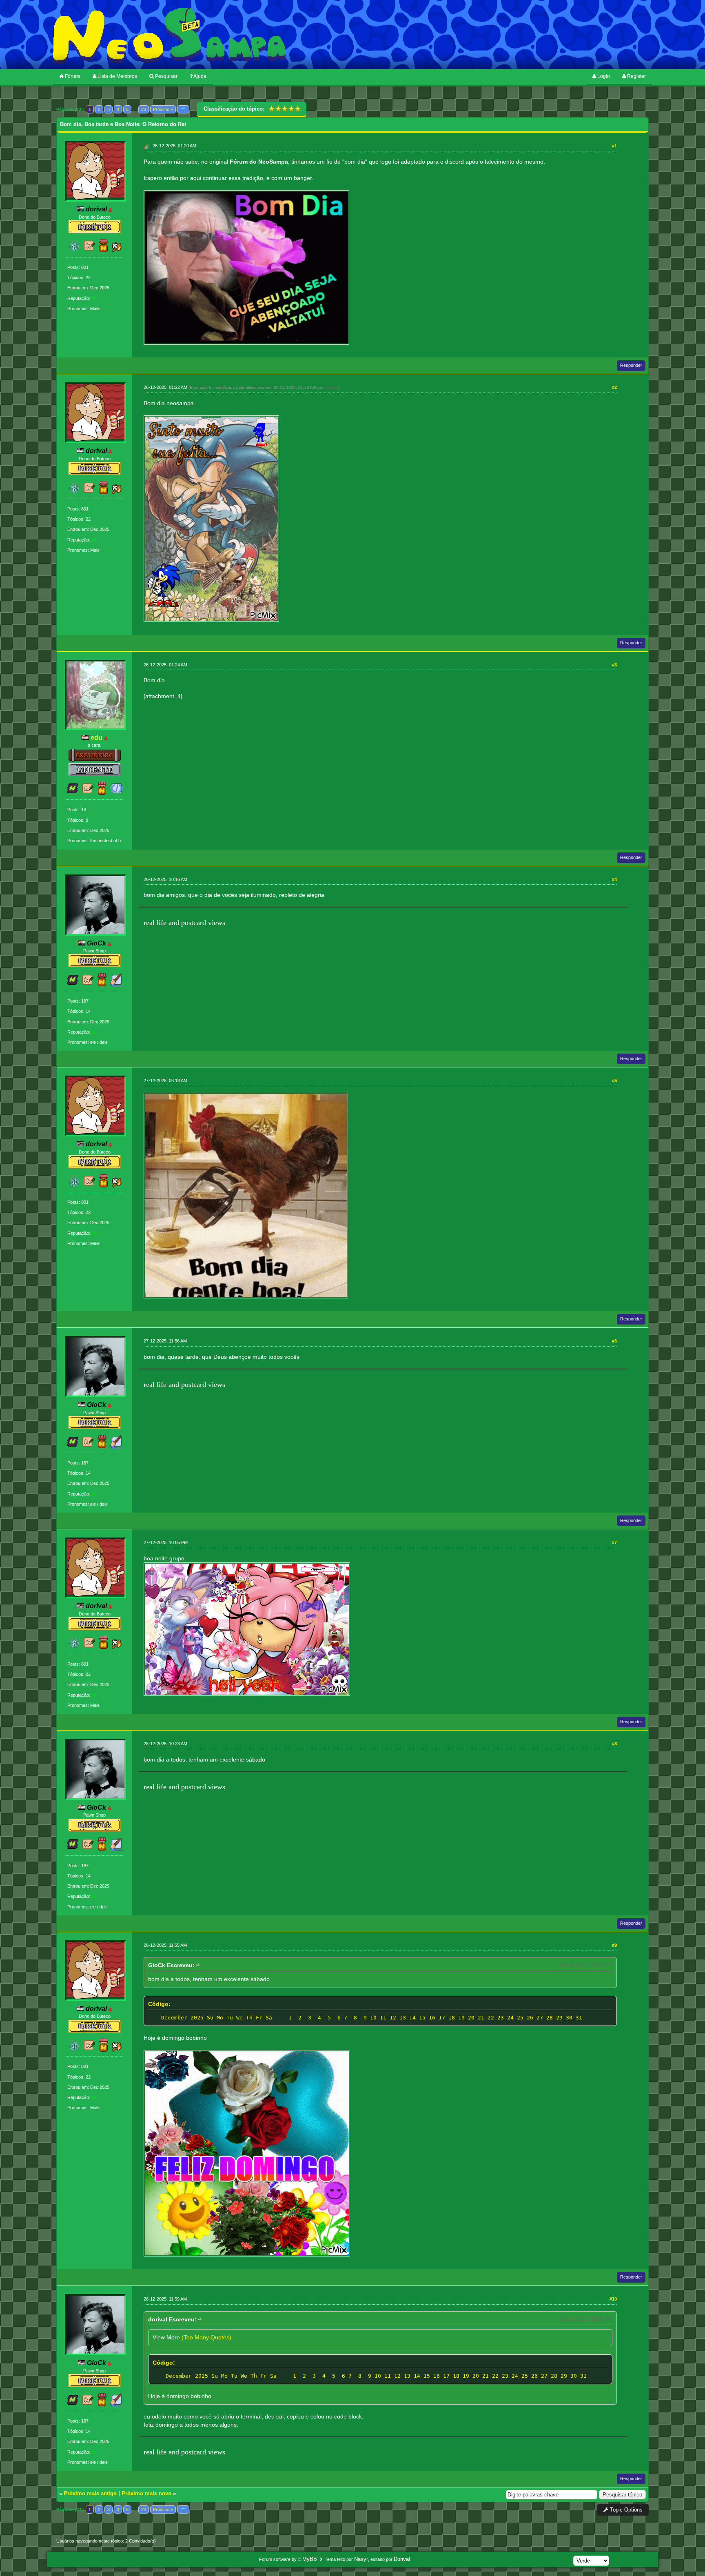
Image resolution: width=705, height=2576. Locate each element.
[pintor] (117, 984)
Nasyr (361, 2559)
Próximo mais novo (146, 2493)
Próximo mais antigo (90, 2493)
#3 (614, 665)
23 (144, 109)
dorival (331, 387)
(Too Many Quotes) (206, 2337)
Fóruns (72, 76)
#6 (614, 1341)
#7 (614, 1542)
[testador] (117, 250)
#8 (614, 1744)
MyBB (310, 2559)
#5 (614, 1081)
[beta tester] (90, 250)
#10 (613, 2299)
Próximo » (163, 109)
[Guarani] (75, 250)
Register (636, 76)
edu (96, 738)
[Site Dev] (117, 793)
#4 (614, 879)
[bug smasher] (73, 793)
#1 (614, 146)
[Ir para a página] (183, 109)
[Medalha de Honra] (104, 250)
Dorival (402, 2559)
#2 (614, 387)
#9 (614, 1945)
